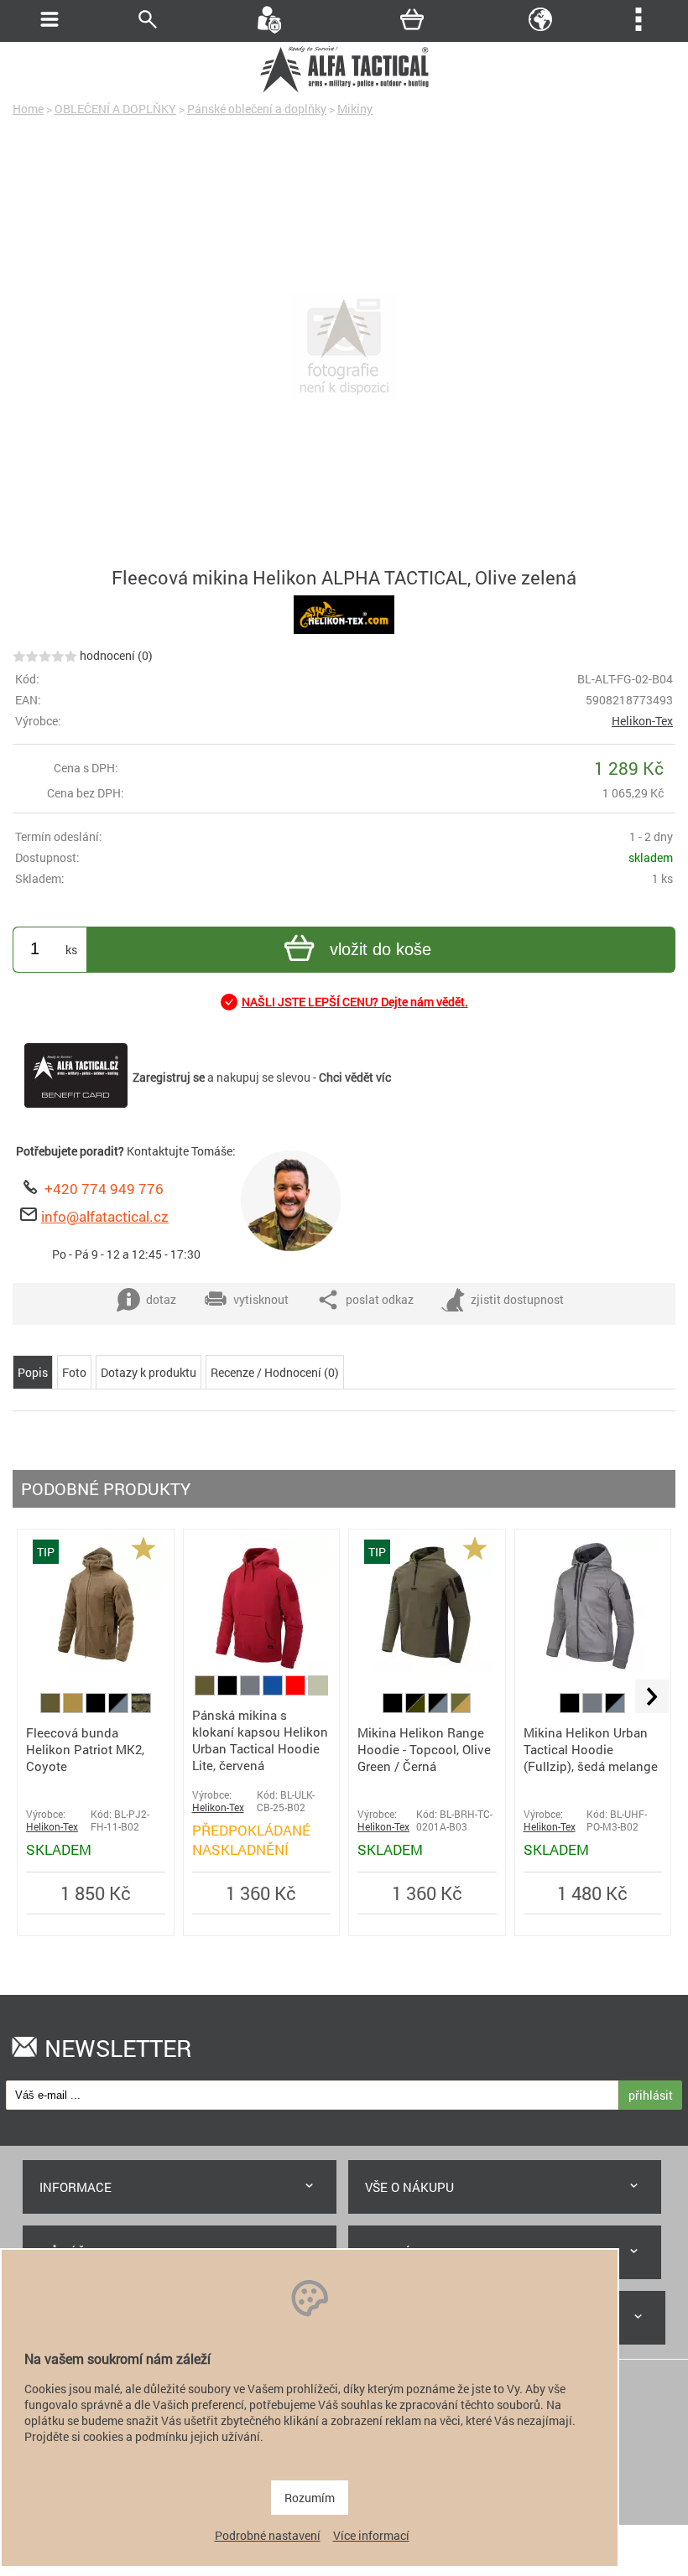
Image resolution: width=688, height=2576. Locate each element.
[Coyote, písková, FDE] (74, 1709)
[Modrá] (274, 1691)
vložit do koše (380, 949)
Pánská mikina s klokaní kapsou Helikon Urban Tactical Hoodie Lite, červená (260, 1740)
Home (28, 109)
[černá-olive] (417, 1709)
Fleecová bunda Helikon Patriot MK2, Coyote (85, 1749)
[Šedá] (251, 1691)
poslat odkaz (380, 1299)
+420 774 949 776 (104, 1189)
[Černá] (97, 1709)
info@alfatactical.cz (105, 1216)
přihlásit (651, 2095)
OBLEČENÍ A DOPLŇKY (115, 109)
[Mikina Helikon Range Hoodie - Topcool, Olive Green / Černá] (427, 1667)
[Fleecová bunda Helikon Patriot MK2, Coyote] (96, 1667)
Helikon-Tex (642, 721)
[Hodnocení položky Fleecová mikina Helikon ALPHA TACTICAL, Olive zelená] (45, 655)
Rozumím (310, 2498)
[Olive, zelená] (52, 1709)
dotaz (161, 1299)
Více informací (371, 2535)
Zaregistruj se (169, 1077)
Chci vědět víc (355, 1077)
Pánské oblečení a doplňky (257, 109)
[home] (344, 90)
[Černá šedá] (120, 1709)
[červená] (297, 1691)
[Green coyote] (461, 1709)
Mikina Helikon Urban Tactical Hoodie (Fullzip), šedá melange (591, 1749)
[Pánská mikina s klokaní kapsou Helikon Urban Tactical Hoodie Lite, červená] (261, 1667)
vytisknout (261, 1299)
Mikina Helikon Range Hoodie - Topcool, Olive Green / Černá (424, 1749)
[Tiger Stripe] (141, 1709)
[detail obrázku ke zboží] (344, 347)
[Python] (318, 1691)
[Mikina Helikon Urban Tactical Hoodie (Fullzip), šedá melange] (592, 1667)
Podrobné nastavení (268, 2535)
